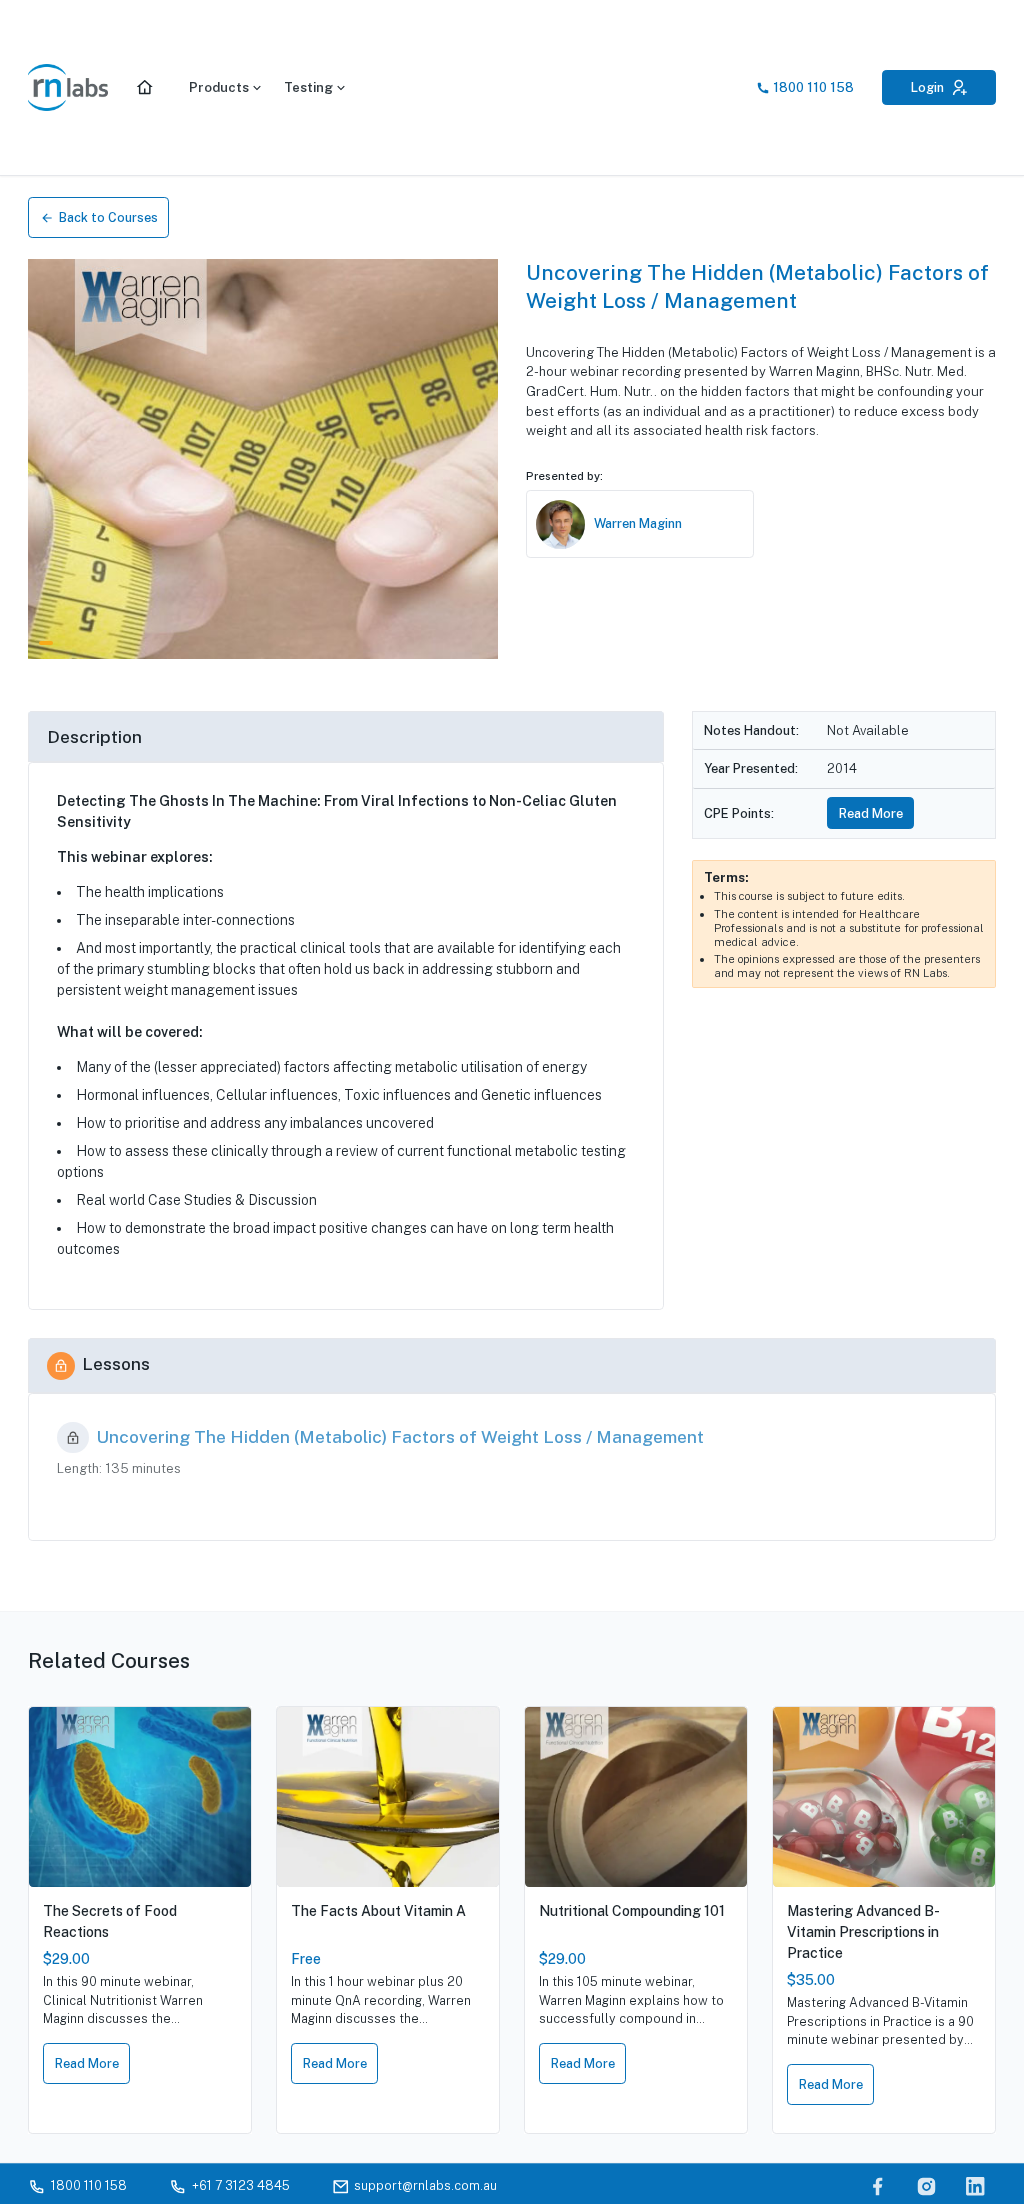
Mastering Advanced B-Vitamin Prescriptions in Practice (863, 1932)
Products (219, 87)
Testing (308, 87)
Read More (871, 813)
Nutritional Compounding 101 (632, 1911)
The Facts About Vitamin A (378, 1911)
